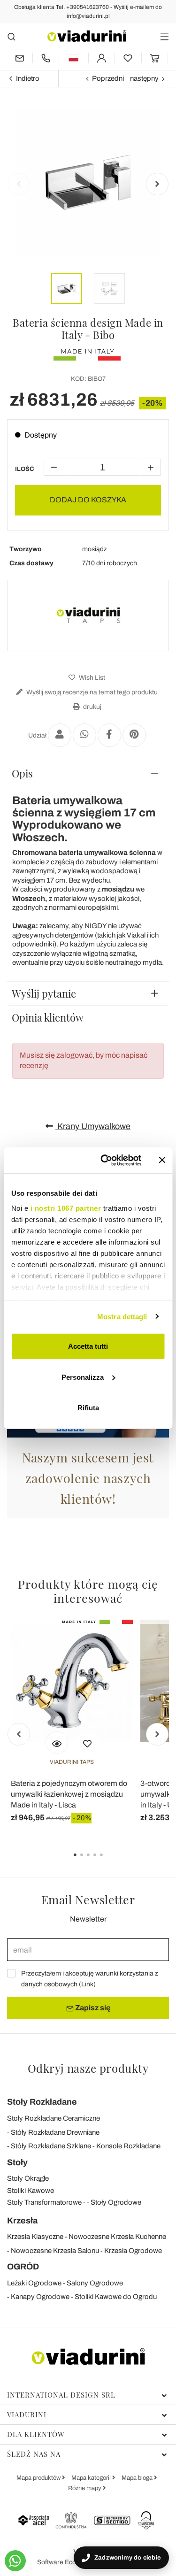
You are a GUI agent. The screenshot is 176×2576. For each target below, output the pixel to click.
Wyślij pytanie (44, 993)
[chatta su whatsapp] (15, 2561)
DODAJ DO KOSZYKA (88, 500)
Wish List (91, 678)
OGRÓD (23, 2267)
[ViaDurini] (87, 36)
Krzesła (22, 2221)
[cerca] (11, 36)
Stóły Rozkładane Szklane (51, 2146)
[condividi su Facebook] (109, 735)
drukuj (92, 707)
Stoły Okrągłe (28, 2178)
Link (87, 1984)
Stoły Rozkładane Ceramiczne (54, 2118)
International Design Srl (61, 2395)
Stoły (17, 2162)
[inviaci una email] (20, 58)
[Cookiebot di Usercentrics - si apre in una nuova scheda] (105, 1160)
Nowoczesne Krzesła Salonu (55, 2251)
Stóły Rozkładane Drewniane (55, 2132)
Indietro (28, 78)
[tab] (88, 773)
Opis (22, 773)
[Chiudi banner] (162, 1160)
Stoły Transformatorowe (44, 2202)
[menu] (165, 36)
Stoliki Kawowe (31, 2191)
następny (144, 78)
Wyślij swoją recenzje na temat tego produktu (91, 692)
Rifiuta (88, 1408)
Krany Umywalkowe (93, 1126)
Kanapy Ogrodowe (40, 2297)
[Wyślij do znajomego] (60, 735)
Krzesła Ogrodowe (133, 2251)
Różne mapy (85, 2488)
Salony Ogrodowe (95, 2283)
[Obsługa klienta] (46, 58)
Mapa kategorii (92, 2478)
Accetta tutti (88, 1346)
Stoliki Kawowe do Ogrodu (116, 2297)
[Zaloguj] (102, 58)
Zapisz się (92, 2008)
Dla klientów (36, 2434)
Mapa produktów (39, 2478)
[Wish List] (87, 1743)
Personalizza (83, 1377)
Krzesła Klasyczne (35, 2237)
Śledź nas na (34, 2454)
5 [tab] (109, 1861)
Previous (19, 184)
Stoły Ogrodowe (116, 2202)
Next (157, 184)
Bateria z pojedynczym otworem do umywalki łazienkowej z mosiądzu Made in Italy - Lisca (69, 1794)
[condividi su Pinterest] (134, 735)
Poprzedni (108, 78)
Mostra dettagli (122, 1316)
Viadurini (27, 2415)
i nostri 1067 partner (65, 1208)
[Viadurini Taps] (88, 615)
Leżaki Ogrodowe (34, 2283)
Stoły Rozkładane (42, 2102)
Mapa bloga (138, 2478)
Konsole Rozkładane (128, 2146)
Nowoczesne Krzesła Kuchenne (117, 2237)
